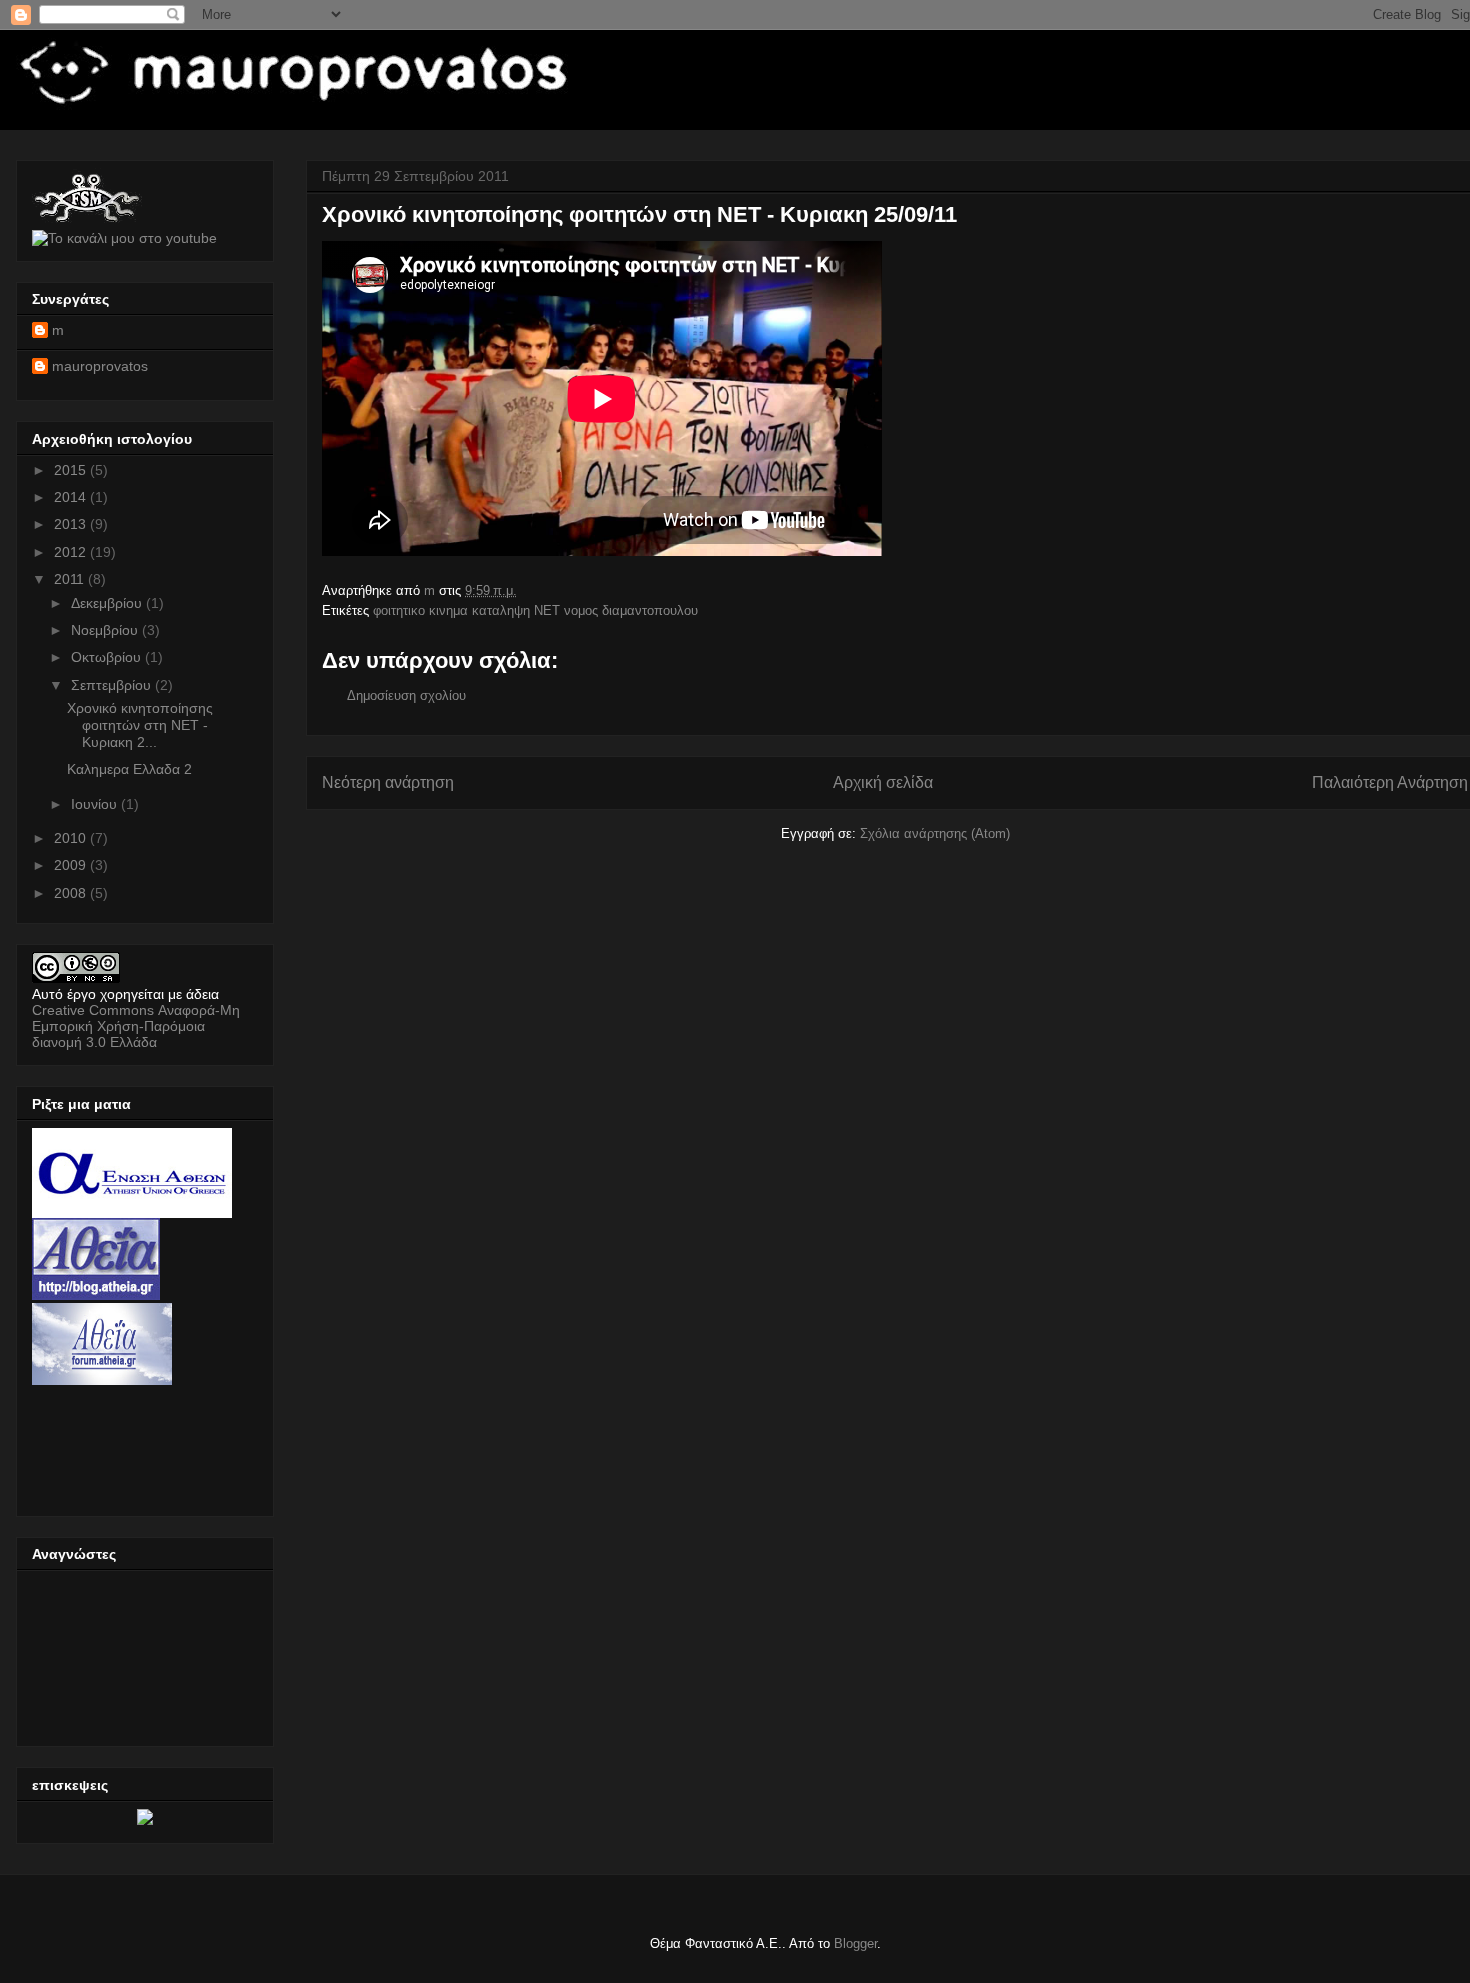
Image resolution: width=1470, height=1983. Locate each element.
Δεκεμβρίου (108, 603)
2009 (72, 865)
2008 (72, 893)
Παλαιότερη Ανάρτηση (1390, 782)
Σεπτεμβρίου (113, 685)
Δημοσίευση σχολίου (406, 695)
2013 (72, 524)
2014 (72, 497)
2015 (72, 470)
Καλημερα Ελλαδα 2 (129, 769)
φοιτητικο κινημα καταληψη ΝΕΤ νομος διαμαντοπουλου (535, 610)
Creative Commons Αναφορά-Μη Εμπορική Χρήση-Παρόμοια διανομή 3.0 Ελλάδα (136, 1026)
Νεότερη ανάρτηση (388, 782)
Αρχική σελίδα (883, 782)
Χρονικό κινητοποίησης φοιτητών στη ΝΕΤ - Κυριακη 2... (140, 725)
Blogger (855, 1943)
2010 (72, 838)
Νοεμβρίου (106, 630)
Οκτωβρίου (108, 657)
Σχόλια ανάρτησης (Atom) (935, 833)
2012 (72, 552)
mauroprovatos (100, 366)
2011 (71, 579)
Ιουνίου (96, 804)
